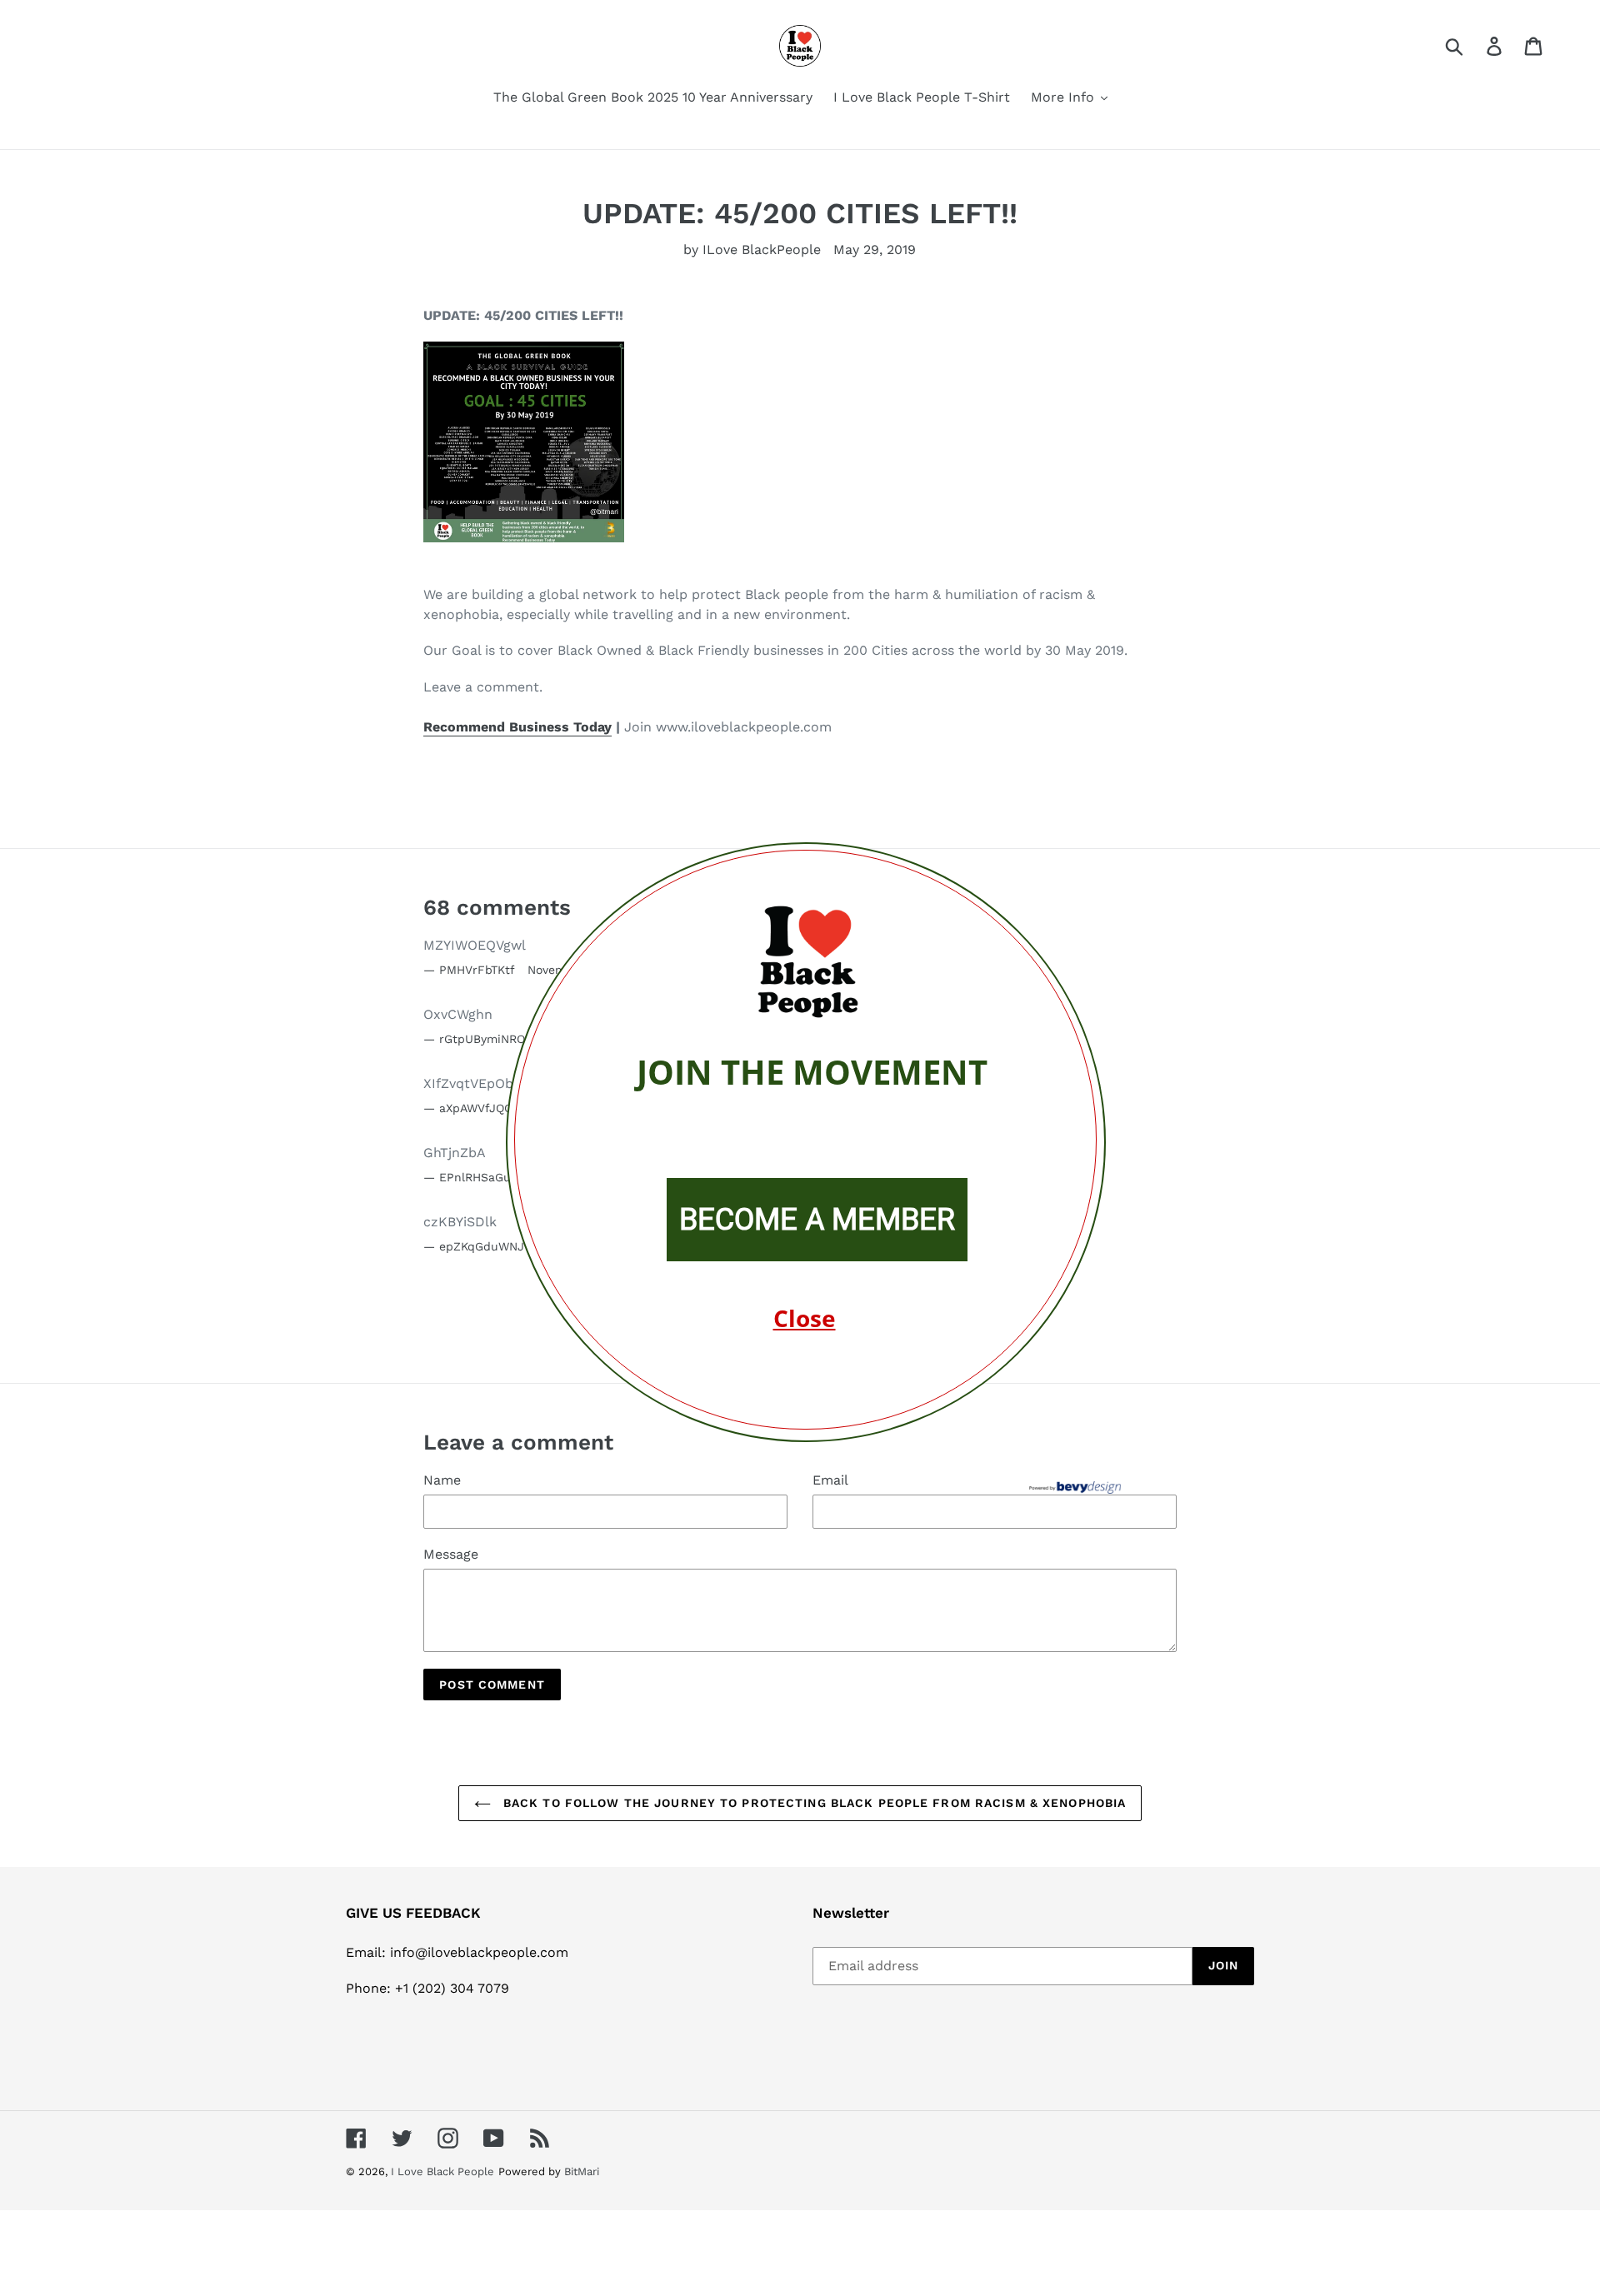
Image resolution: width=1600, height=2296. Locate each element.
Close (805, 1318)
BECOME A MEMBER (817, 1220)
